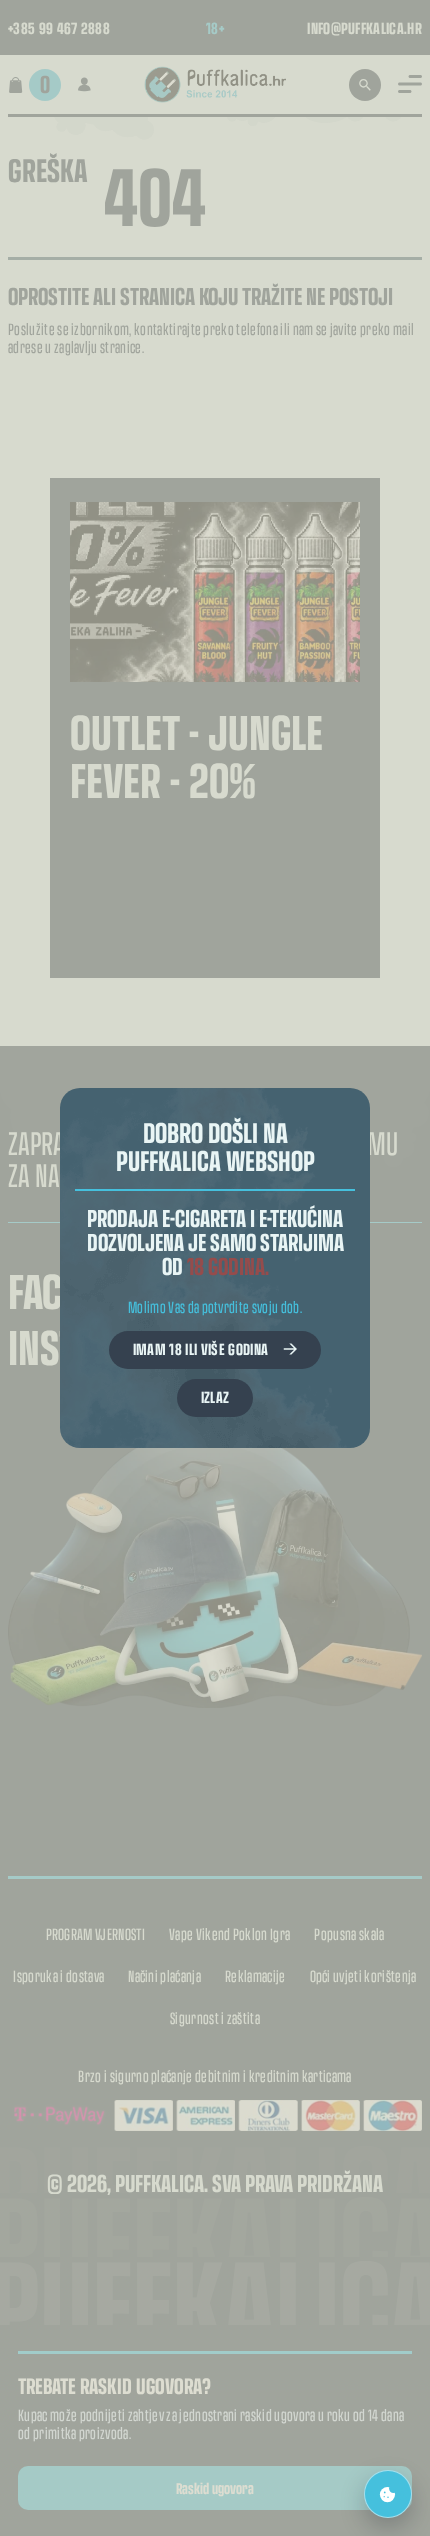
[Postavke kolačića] (388, 2494)
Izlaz (215, 1396)
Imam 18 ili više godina (200, 1348)
